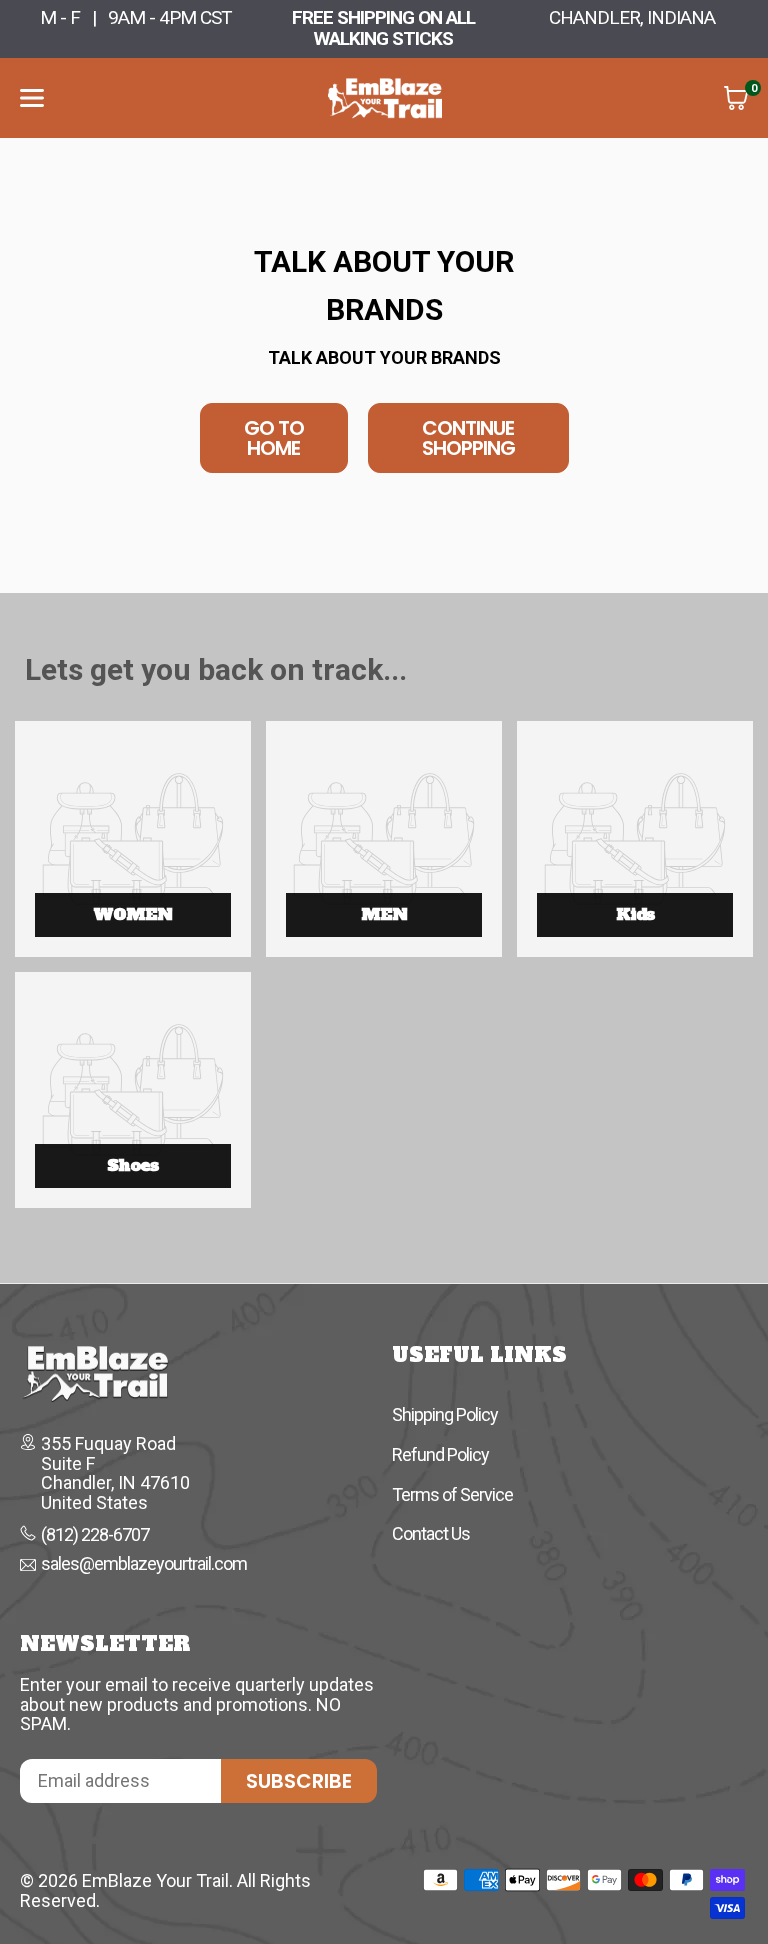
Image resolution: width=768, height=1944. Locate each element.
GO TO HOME (274, 438)
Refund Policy (440, 1454)
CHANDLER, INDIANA (632, 17)
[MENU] (32, 98)
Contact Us (431, 1533)
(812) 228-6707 (95, 1535)
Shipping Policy (445, 1414)
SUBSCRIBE (299, 1781)
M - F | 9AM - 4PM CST (136, 17)
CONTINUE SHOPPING (468, 438)
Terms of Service (452, 1494)
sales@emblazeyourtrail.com (144, 1565)
